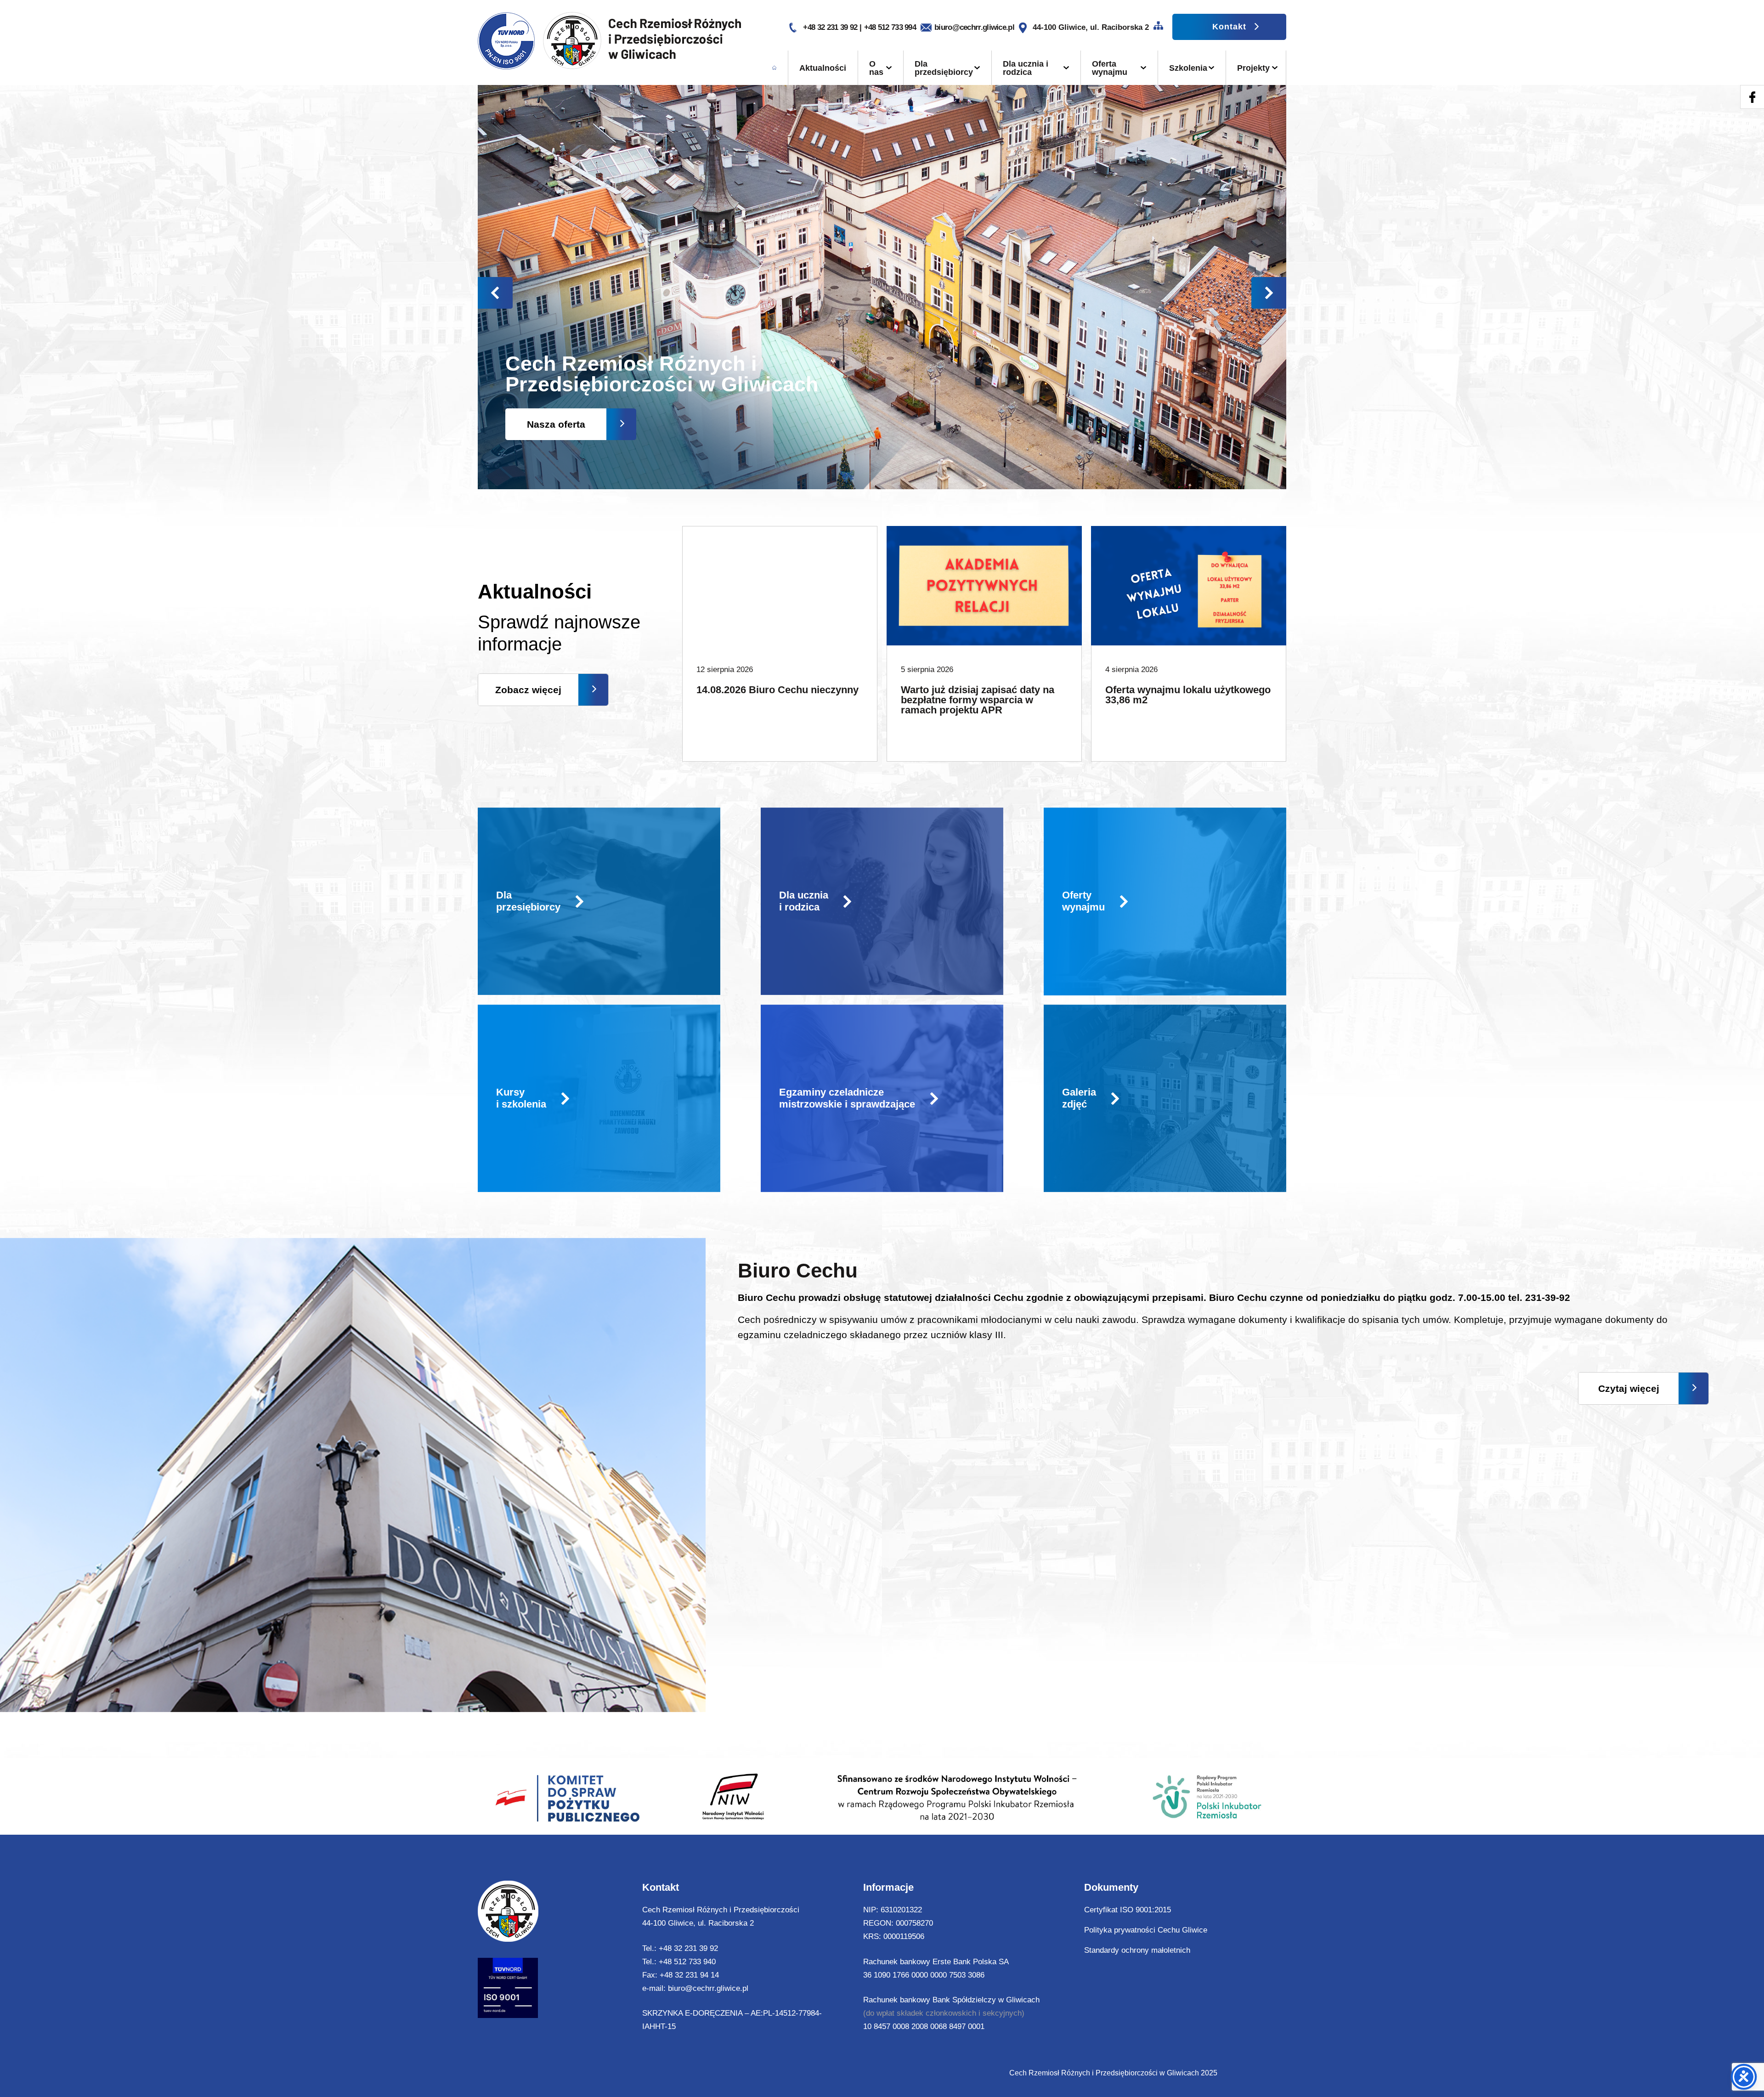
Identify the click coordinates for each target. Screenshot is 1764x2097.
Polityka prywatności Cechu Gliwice (1146, 1930)
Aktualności (823, 68)
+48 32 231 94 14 (689, 1975)
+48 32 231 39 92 (831, 27)
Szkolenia (1188, 68)
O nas (876, 68)
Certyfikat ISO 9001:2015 (1128, 1910)
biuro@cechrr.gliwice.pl (974, 27)
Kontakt (1229, 27)
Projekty (1253, 68)
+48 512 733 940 (687, 1962)
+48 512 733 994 (890, 27)
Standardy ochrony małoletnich (1137, 1950)
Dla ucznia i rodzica (1026, 68)
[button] (1269, 293)
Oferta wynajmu (1110, 68)
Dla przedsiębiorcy (944, 68)
